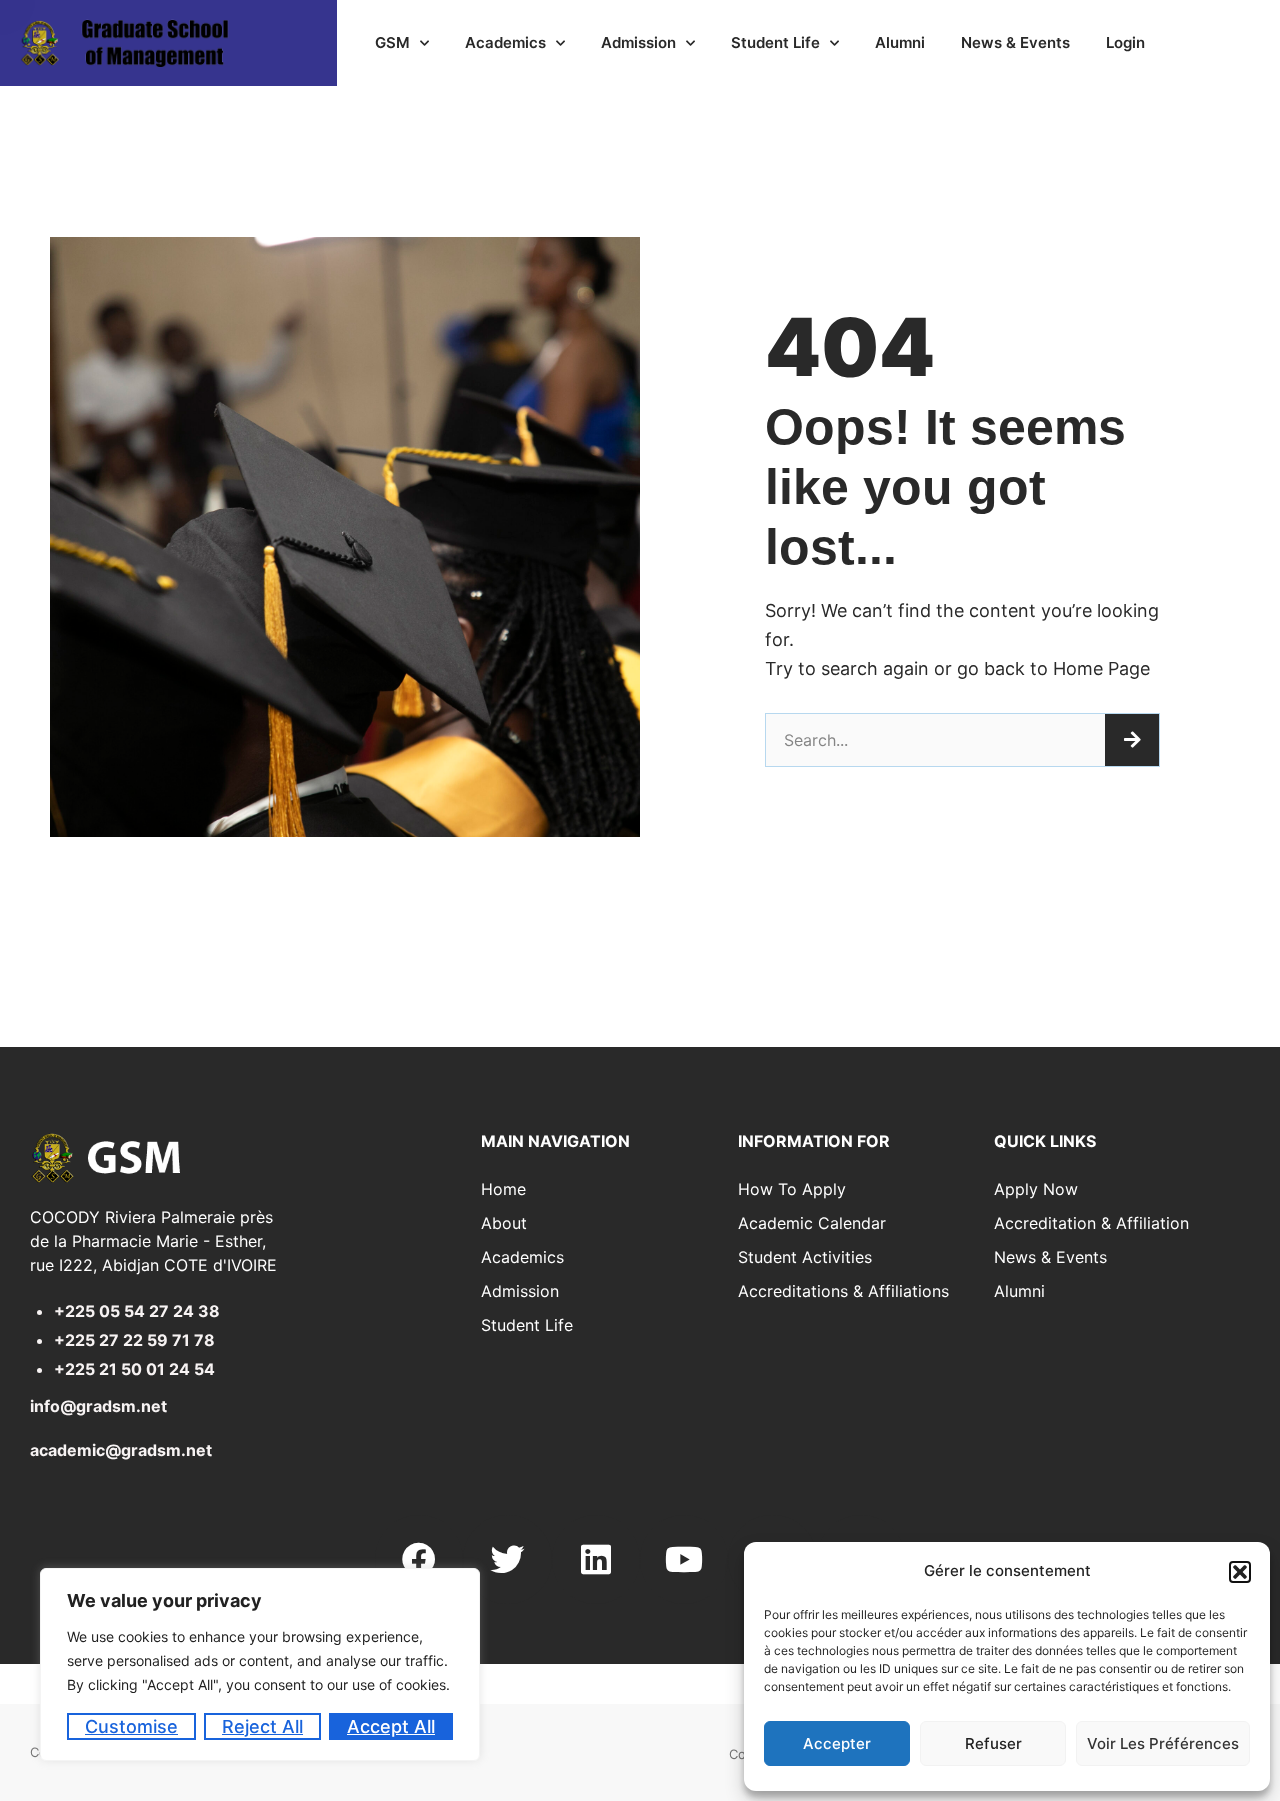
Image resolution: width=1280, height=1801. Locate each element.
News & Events (1015, 42)
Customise (131, 1726)
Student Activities (805, 1257)
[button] (1240, 1572)
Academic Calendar (812, 1223)
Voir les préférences (1163, 1743)
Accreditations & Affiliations (843, 1291)
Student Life (775, 42)
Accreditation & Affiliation (1091, 1223)
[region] (260, 1664)
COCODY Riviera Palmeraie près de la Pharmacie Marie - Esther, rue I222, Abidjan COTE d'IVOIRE (153, 1241)
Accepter (837, 1743)
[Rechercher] (1132, 740)
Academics (505, 42)
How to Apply (792, 1189)
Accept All (391, 1726)
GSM (392, 42)
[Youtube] (684, 1559)
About (504, 1223)
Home (503, 1189)
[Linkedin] (596, 1559)
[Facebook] (419, 1559)
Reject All (262, 1726)
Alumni (900, 42)
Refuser (993, 1743)
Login (1125, 42)
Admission (638, 42)
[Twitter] (507, 1559)
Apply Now (1036, 1189)
